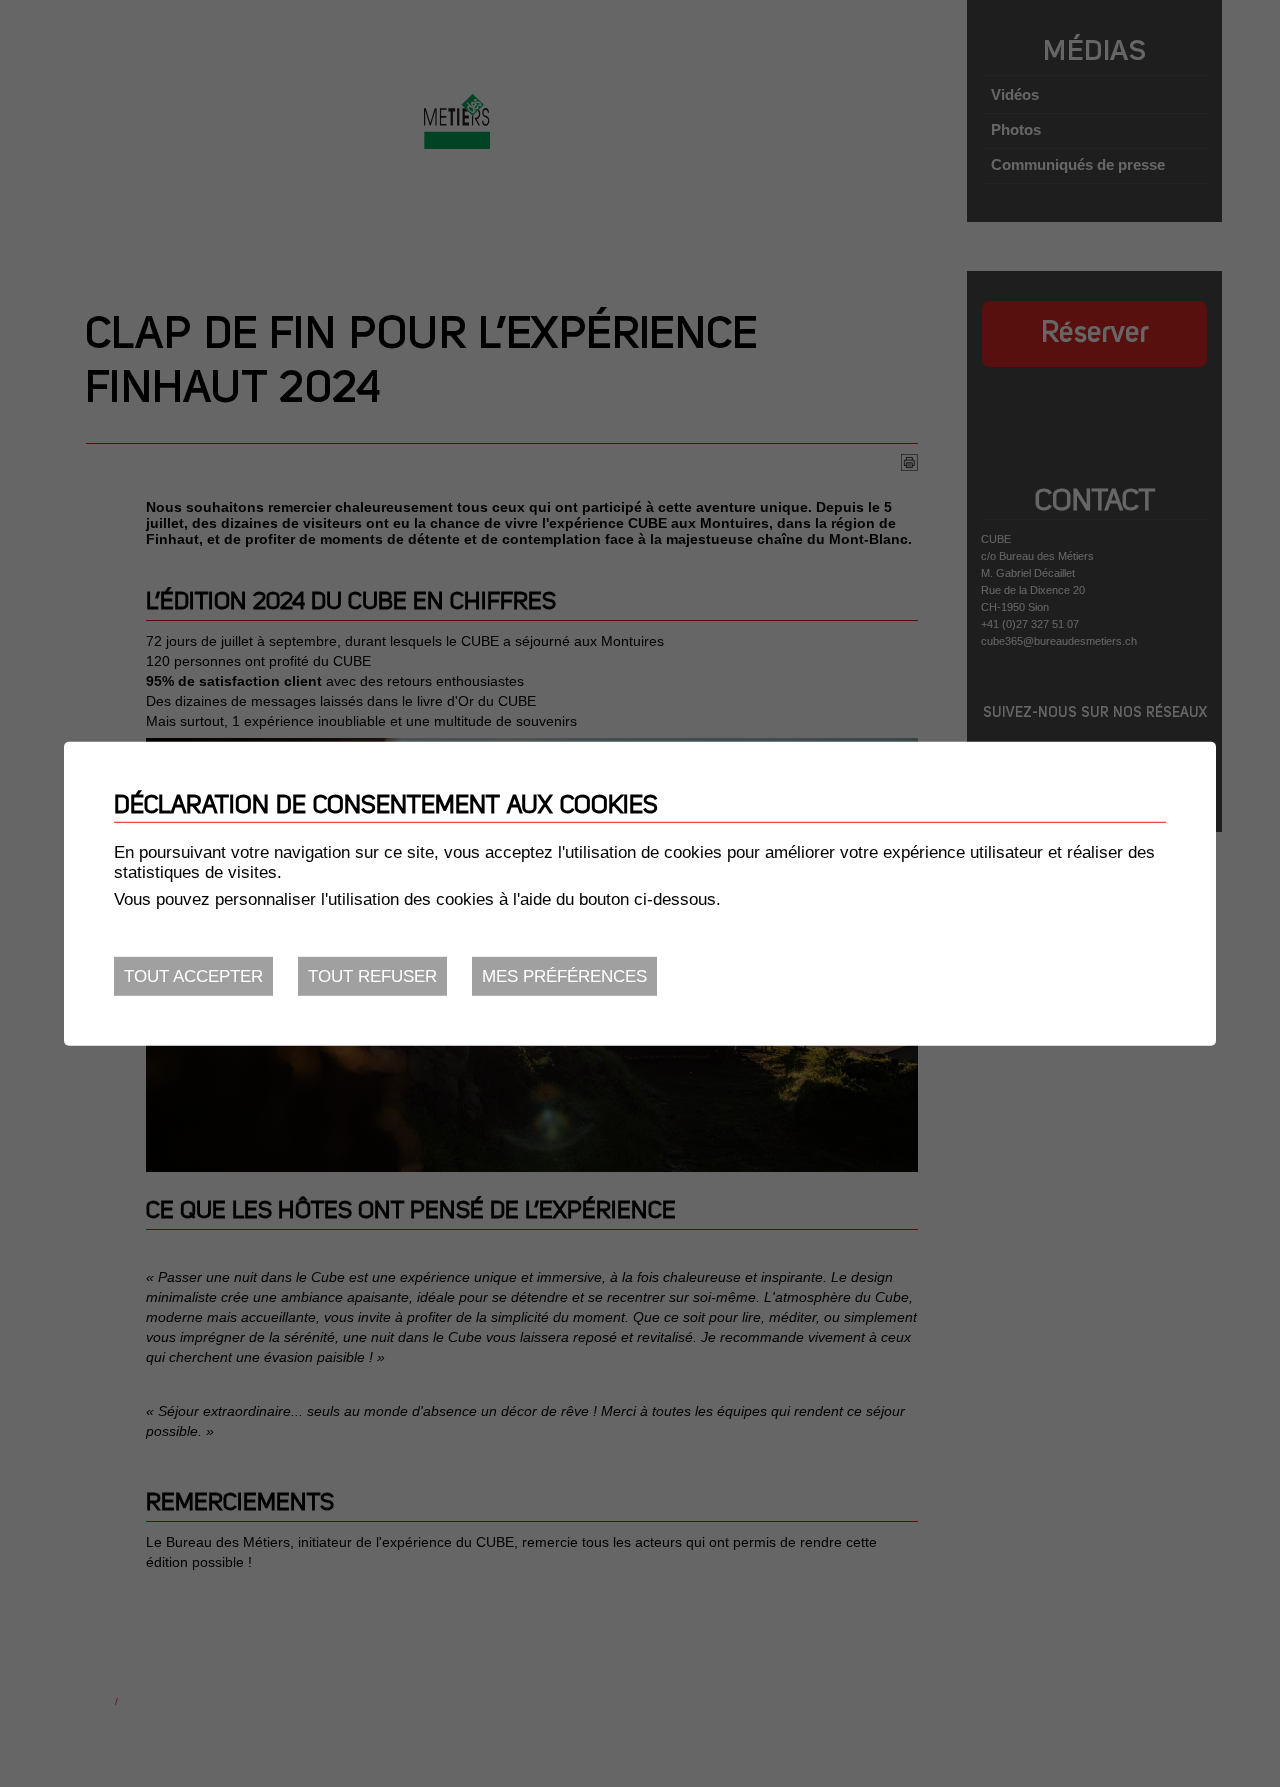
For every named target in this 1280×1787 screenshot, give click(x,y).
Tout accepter (193, 976)
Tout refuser (372, 976)
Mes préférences (564, 976)
